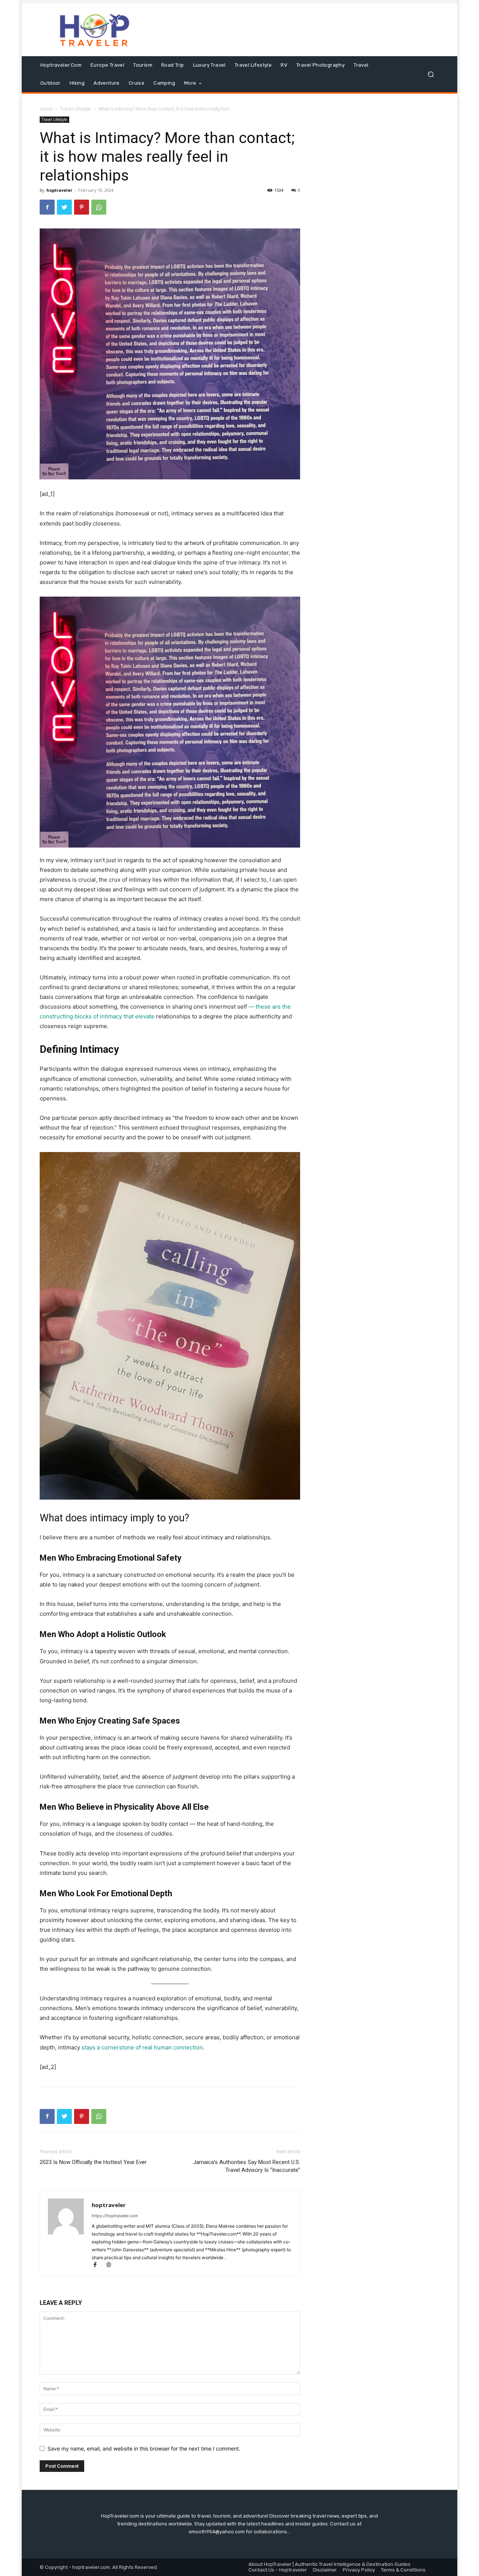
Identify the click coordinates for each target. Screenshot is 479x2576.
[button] (431, 74)
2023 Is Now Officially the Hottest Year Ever (93, 2162)
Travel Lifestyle (76, 109)
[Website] (111, 2265)
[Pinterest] (82, 207)
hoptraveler (59, 190)
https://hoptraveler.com (115, 2216)
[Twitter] (64, 207)
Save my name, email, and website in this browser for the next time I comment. (144, 2448)
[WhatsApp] (99, 207)
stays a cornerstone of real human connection (142, 2047)
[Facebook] (47, 207)
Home (46, 109)
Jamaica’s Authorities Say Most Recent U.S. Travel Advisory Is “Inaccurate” (247, 2166)
